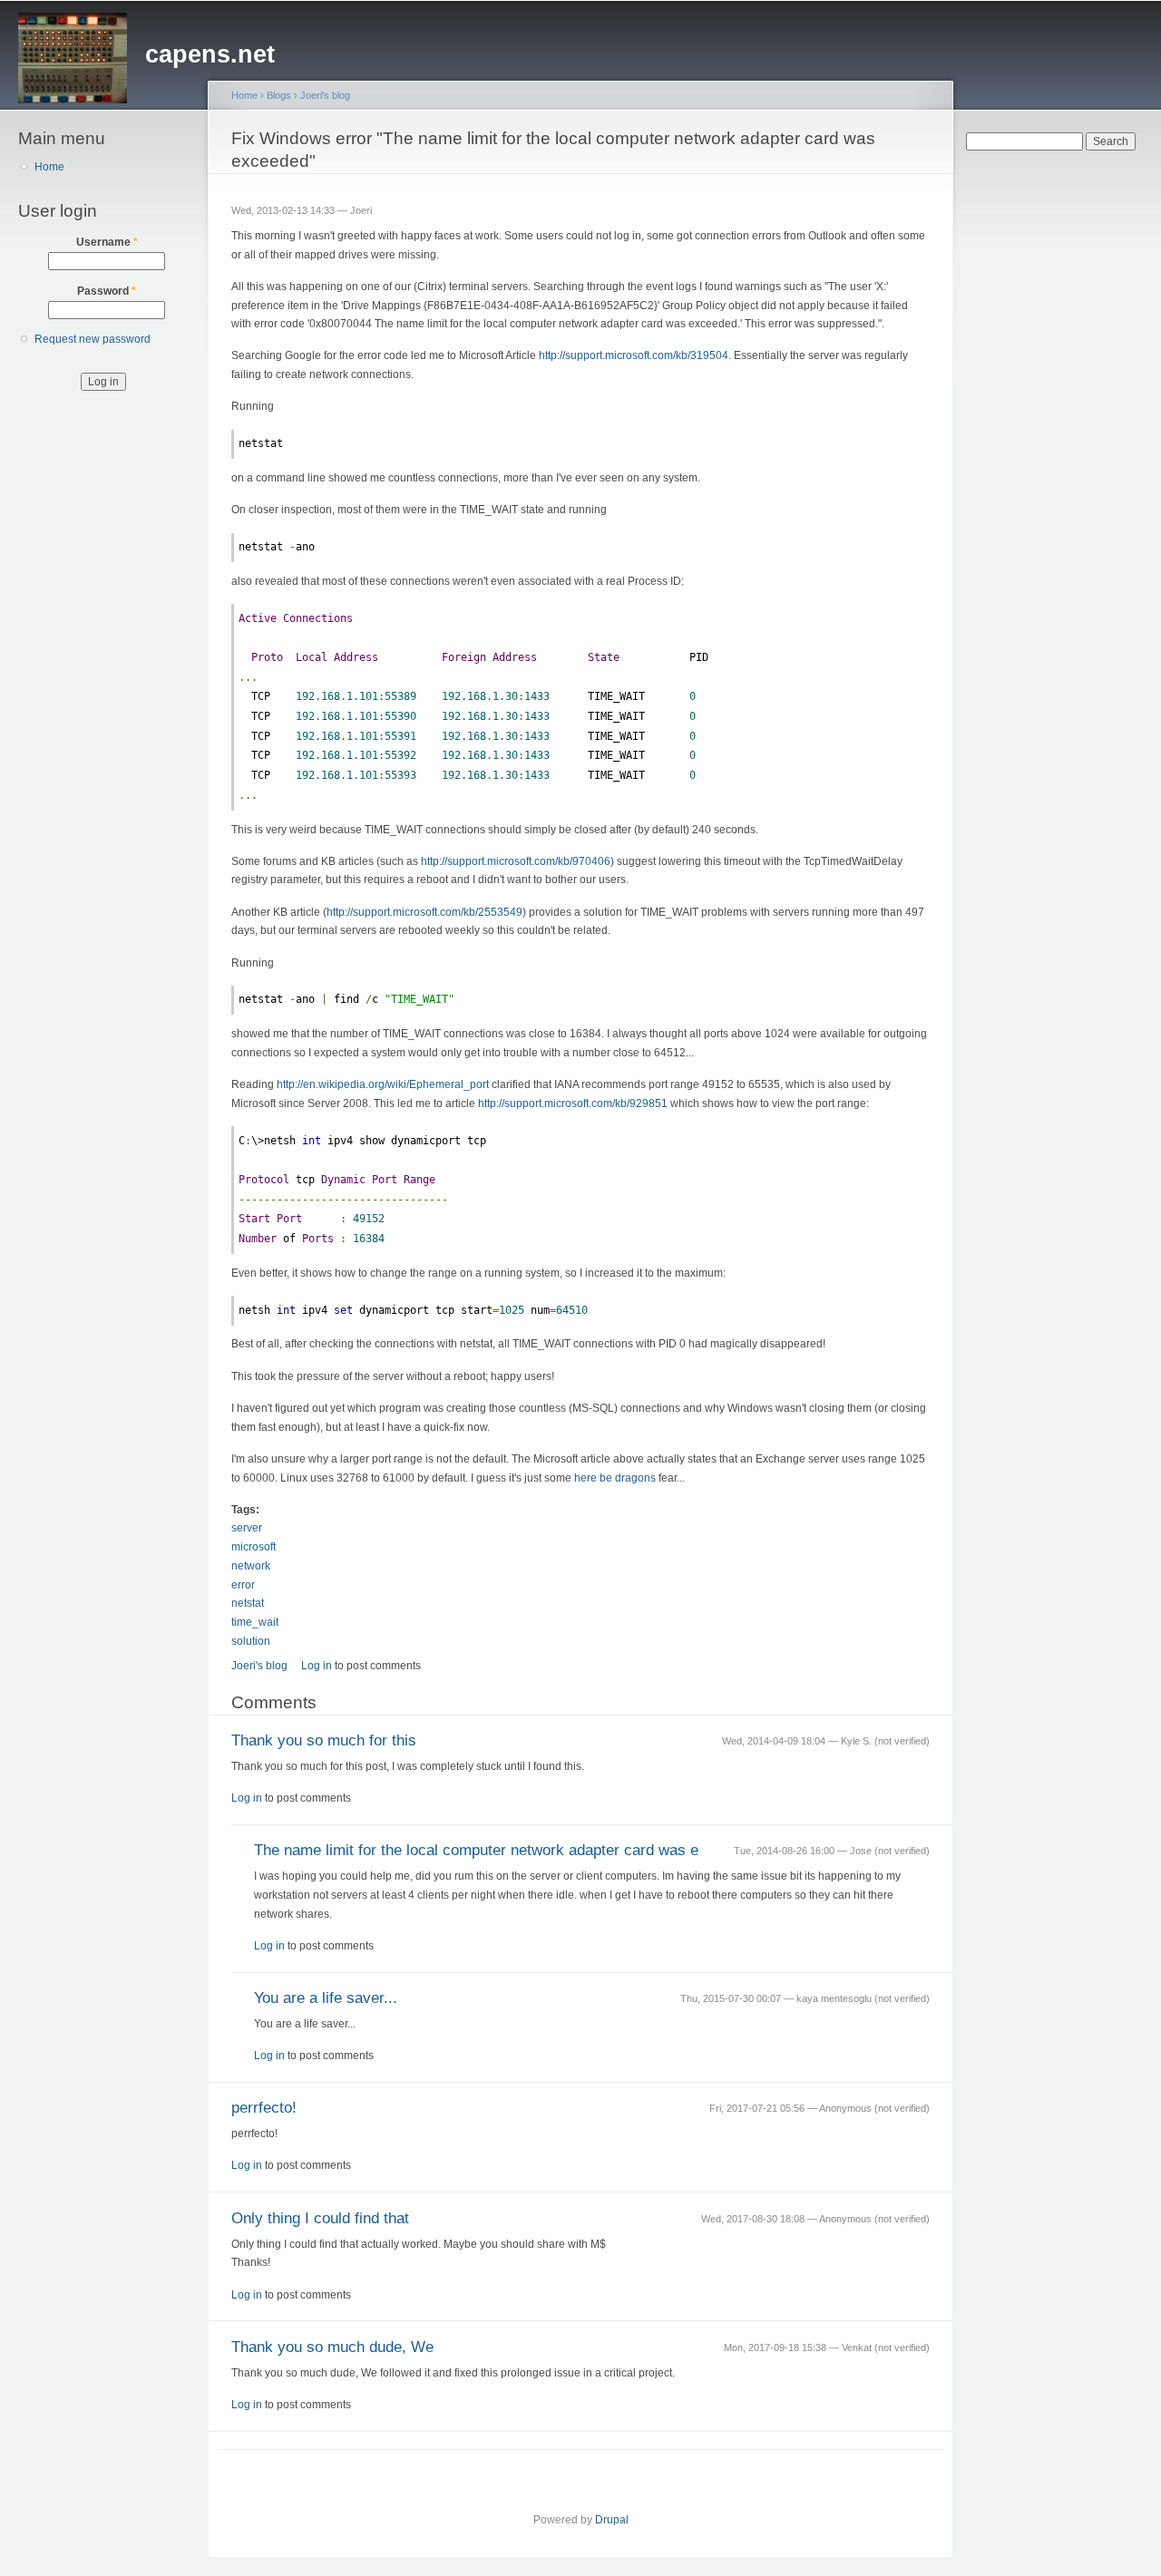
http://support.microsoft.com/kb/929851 (573, 1103)
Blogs (279, 95)
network (251, 1566)
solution (251, 1641)
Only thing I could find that (320, 2218)
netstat (248, 1603)
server (247, 1528)
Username (107, 242)
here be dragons (615, 1478)
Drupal (612, 2520)
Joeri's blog (325, 95)
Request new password (93, 339)
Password (107, 291)
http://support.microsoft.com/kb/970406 (516, 861)
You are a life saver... (326, 1998)
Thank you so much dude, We (332, 2347)
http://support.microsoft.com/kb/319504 (634, 355)
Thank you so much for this (324, 1740)
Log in (317, 1666)
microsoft (254, 1547)
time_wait (255, 1622)
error (243, 1585)
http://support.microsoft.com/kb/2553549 (424, 912)
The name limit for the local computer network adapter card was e (476, 1850)
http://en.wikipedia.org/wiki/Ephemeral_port (383, 1084)
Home (49, 167)
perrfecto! (264, 2108)
